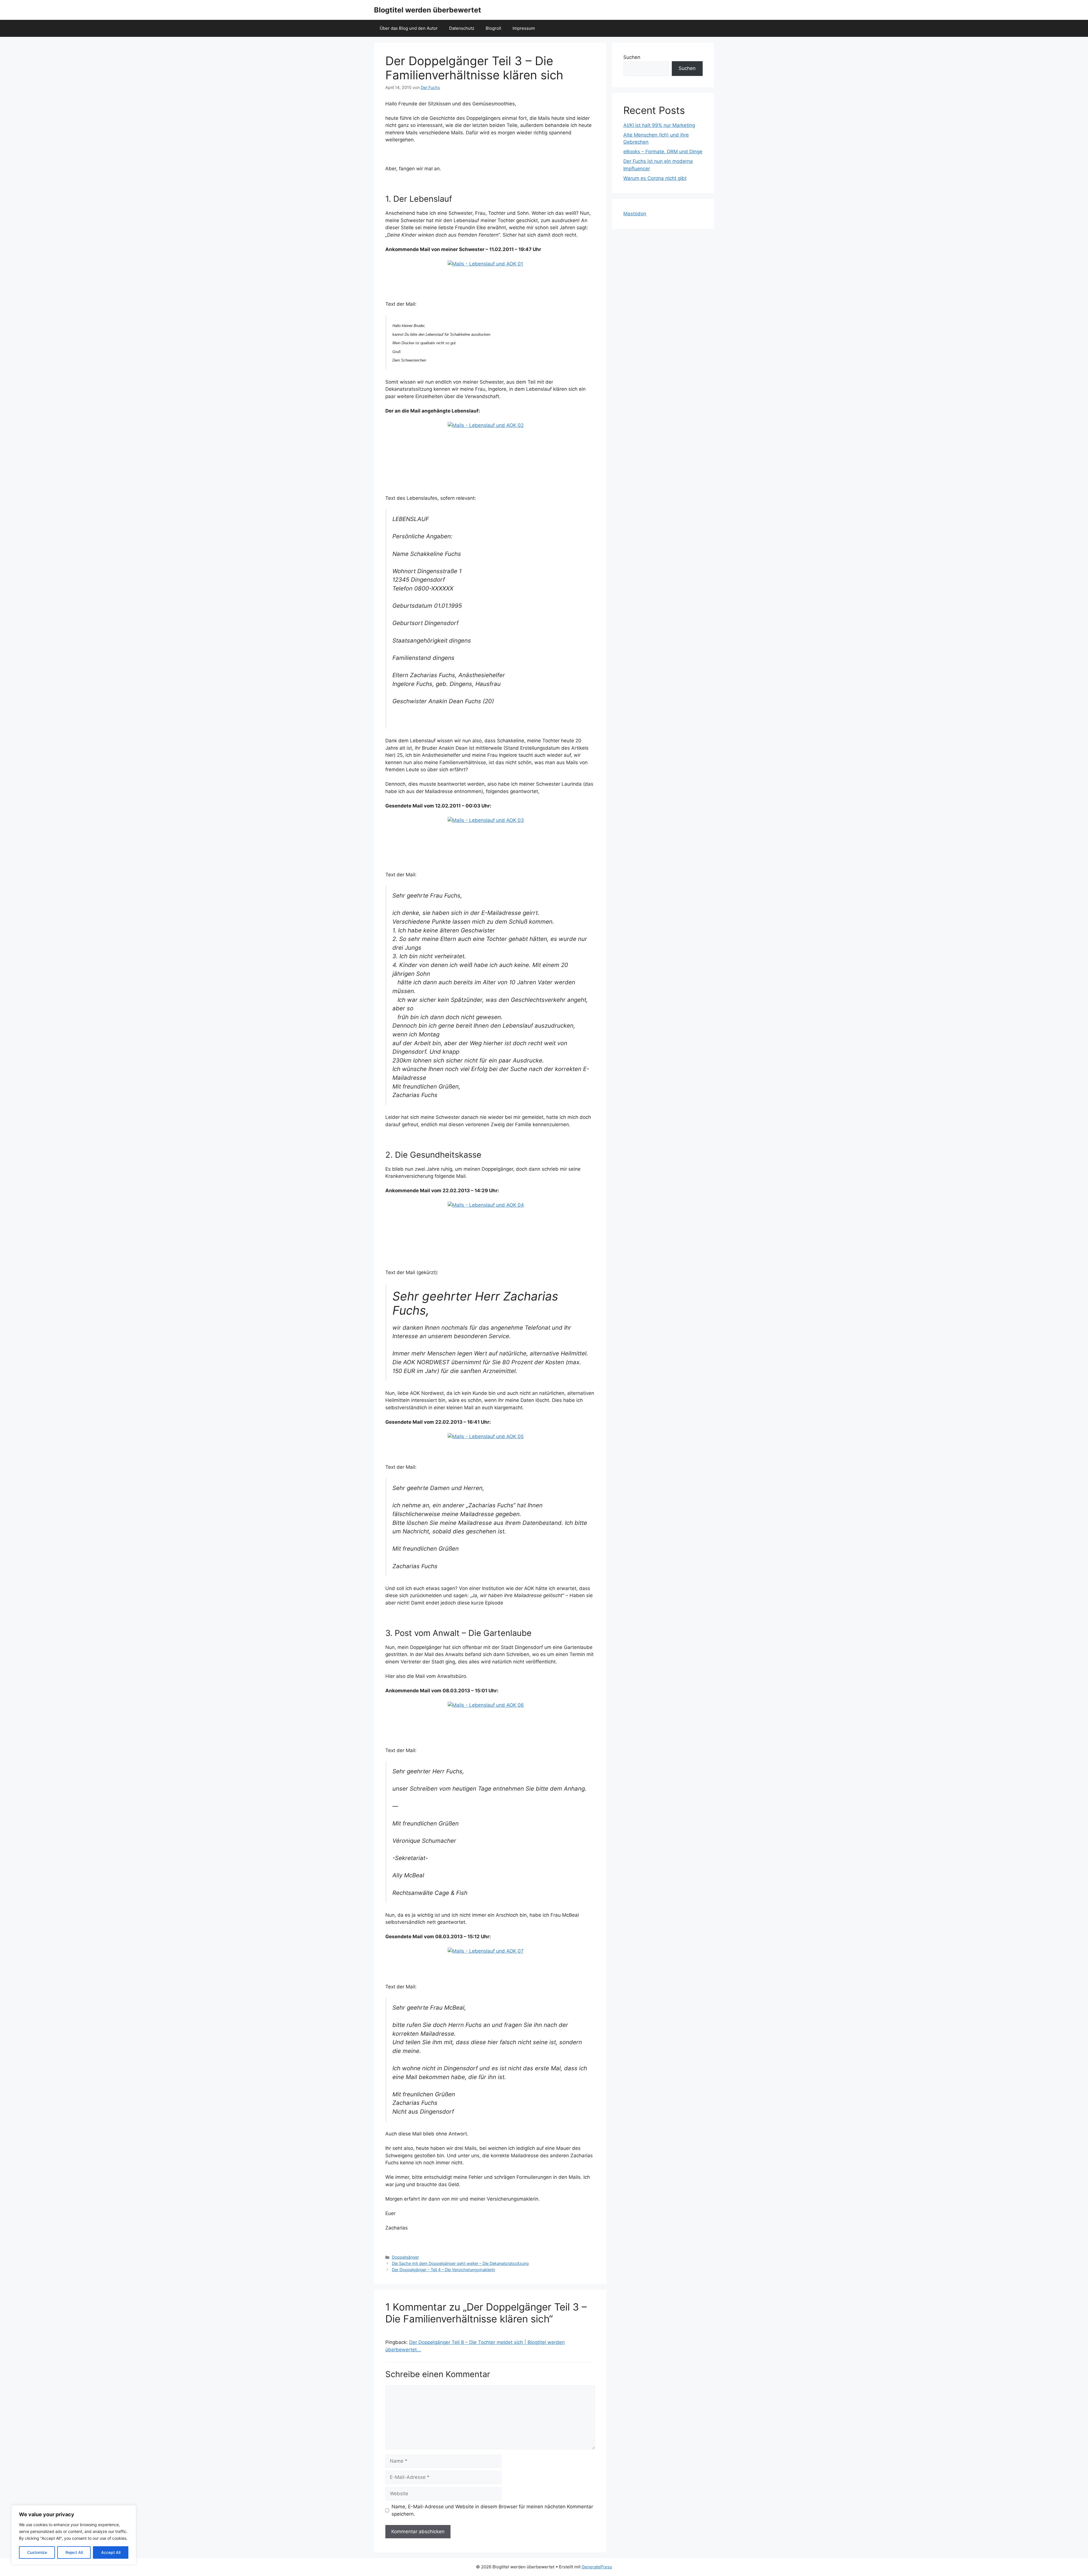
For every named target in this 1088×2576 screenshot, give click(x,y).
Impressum (524, 28)
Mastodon (635, 214)
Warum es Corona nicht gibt (655, 178)
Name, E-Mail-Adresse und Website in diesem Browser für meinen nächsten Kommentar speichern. (492, 2510)
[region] (74, 2535)
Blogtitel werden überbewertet (428, 10)
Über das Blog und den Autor (409, 28)
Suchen (632, 57)
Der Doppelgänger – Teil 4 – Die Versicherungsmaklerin (443, 2270)
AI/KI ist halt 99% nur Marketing (659, 125)
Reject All (74, 2552)
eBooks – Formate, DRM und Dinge (663, 152)
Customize (37, 2552)
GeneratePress (597, 2567)
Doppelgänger (405, 2257)
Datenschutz (462, 28)
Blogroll (493, 28)
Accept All (111, 2552)
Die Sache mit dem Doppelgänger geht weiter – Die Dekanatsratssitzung (460, 2263)
